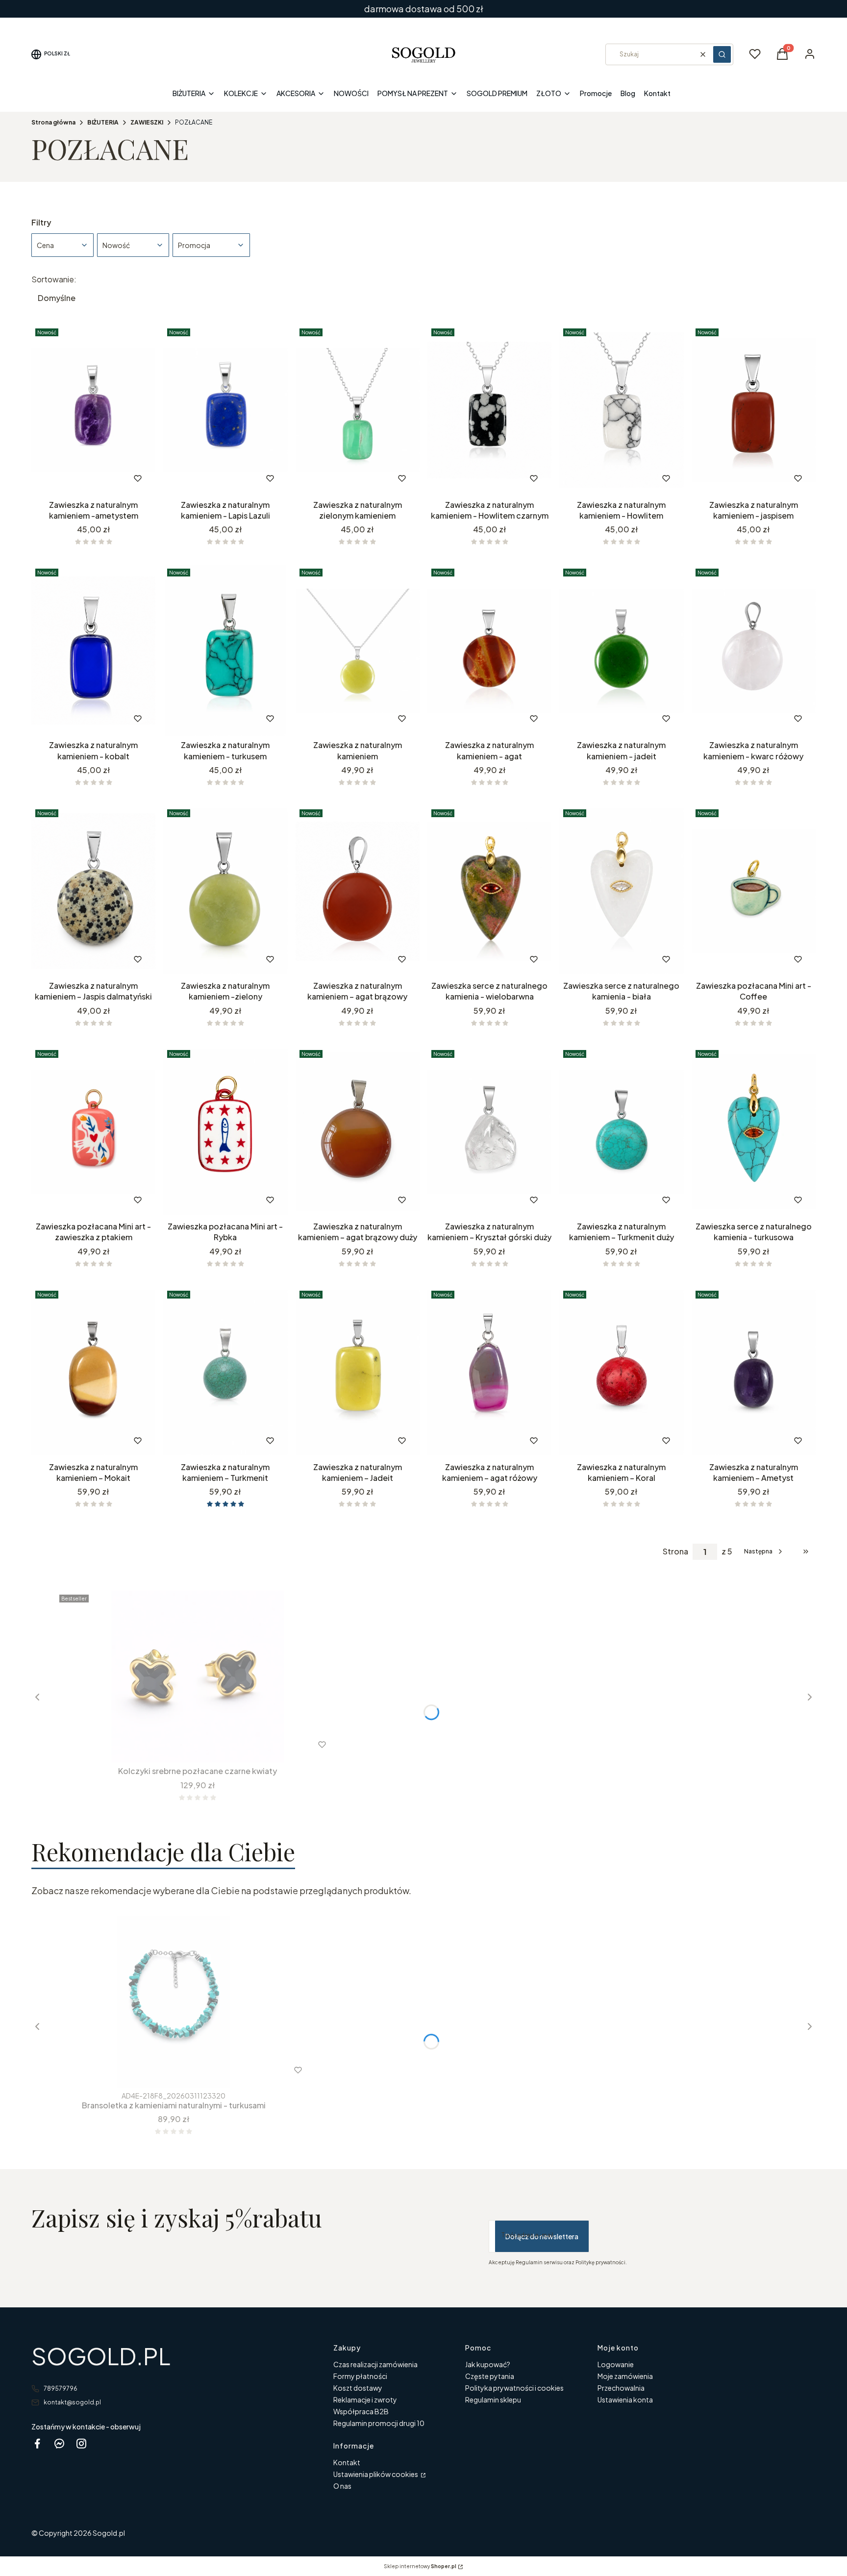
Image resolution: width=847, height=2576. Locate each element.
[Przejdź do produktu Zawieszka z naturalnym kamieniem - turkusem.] (225, 650)
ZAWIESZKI (147, 122)
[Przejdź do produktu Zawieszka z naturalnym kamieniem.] (358, 650)
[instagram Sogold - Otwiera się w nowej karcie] (81, 2443)
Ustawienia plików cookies (376, 2474)
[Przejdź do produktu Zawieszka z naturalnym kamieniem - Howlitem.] (621, 410)
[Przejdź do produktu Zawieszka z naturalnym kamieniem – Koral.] (621, 1373)
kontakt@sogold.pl (72, 2402)
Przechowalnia (621, 2388)
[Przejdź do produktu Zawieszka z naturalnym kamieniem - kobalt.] (93, 650)
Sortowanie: (54, 279)
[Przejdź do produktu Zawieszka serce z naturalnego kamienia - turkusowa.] (754, 1132)
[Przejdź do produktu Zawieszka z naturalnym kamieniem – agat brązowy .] (358, 891)
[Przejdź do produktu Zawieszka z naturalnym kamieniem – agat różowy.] (489, 1373)
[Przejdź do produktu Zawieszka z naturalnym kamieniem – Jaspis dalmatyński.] (93, 891)
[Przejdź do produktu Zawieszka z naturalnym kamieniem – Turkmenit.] (225, 1373)
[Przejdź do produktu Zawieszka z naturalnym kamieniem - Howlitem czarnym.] (489, 410)
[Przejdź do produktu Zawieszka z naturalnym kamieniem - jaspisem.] (754, 410)
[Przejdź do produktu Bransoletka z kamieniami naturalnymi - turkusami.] (174, 2002)
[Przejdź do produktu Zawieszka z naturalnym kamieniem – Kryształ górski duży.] (489, 1132)
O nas (342, 2486)
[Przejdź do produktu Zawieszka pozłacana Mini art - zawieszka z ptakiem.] (93, 1132)
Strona (675, 1551)
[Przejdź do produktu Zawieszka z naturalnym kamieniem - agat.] (489, 650)
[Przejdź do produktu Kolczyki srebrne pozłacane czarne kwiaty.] (198, 1676)
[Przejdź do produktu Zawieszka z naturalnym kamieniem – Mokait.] (93, 1373)
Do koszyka (205, 959)
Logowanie (616, 2364)
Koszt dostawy (358, 2388)
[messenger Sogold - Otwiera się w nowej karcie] (59, 2443)
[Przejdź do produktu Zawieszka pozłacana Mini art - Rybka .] (225, 1132)
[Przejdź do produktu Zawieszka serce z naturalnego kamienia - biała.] (621, 891)
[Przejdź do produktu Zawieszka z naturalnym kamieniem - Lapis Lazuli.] (225, 410)
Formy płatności (360, 2376)
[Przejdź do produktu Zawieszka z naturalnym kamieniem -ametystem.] (93, 410)
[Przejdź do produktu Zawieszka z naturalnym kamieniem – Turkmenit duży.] (621, 1132)
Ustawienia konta (625, 2400)
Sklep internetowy (420, 2566)
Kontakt (347, 2462)
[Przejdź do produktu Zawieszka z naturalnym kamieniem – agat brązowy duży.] (358, 1132)
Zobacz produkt (80, 478)
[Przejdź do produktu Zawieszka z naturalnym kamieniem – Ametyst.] (754, 1373)
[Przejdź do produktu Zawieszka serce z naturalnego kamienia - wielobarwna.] (489, 891)
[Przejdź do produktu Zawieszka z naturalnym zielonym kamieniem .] (358, 410)
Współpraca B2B (361, 2411)
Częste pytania (490, 2376)
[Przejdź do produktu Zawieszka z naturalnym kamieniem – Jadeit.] (358, 1373)
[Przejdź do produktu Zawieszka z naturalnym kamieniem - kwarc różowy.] (754, 650)
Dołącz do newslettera (542, 2236)
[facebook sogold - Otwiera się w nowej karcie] (37, 2443)
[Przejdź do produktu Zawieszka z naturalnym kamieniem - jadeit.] (621, 650)
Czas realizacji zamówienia (375, 2364)
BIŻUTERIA (103, 122)
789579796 (61, 2388)
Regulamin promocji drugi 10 (379, 2423)
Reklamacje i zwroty (365, 2400)
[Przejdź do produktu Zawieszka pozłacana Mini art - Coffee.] (754, 891)
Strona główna (53, 122)
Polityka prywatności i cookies (514, 2388)
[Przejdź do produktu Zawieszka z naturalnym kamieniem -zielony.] (225, 891)
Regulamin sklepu (493, 2400)
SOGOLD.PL (101, 2356)
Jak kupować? (488, 2364)
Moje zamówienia (625, 2376)
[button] (722, 54)
